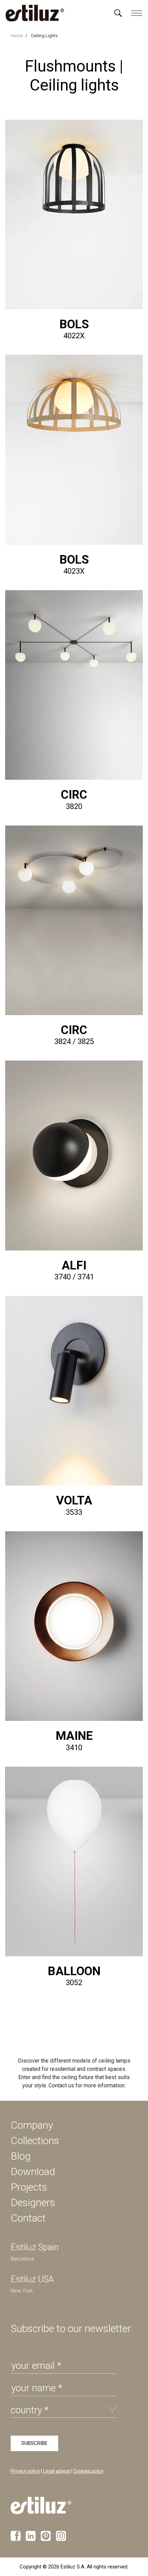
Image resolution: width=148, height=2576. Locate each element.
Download (33, 2171)
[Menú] (118, 13)
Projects (29, 2187)
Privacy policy (25, 2471)
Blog (21, 2156)
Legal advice (56, 2471)
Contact (28, 2218)
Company (32, 2125)
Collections (35, 2141)
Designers (33, 2202)
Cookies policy (88, 2471)
